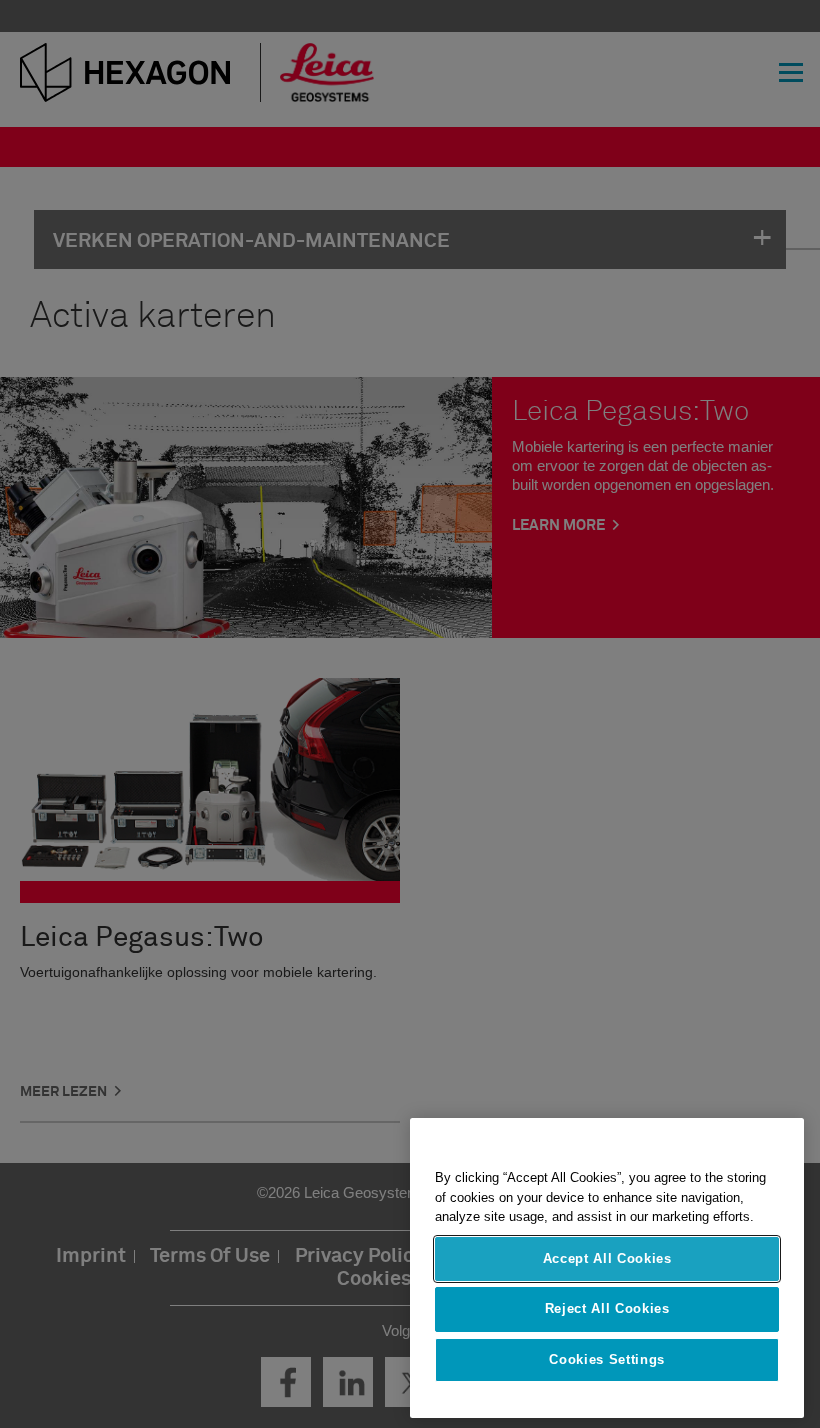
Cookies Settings (607, 1359)
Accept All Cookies (607, 1258)
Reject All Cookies (607, 1308)
